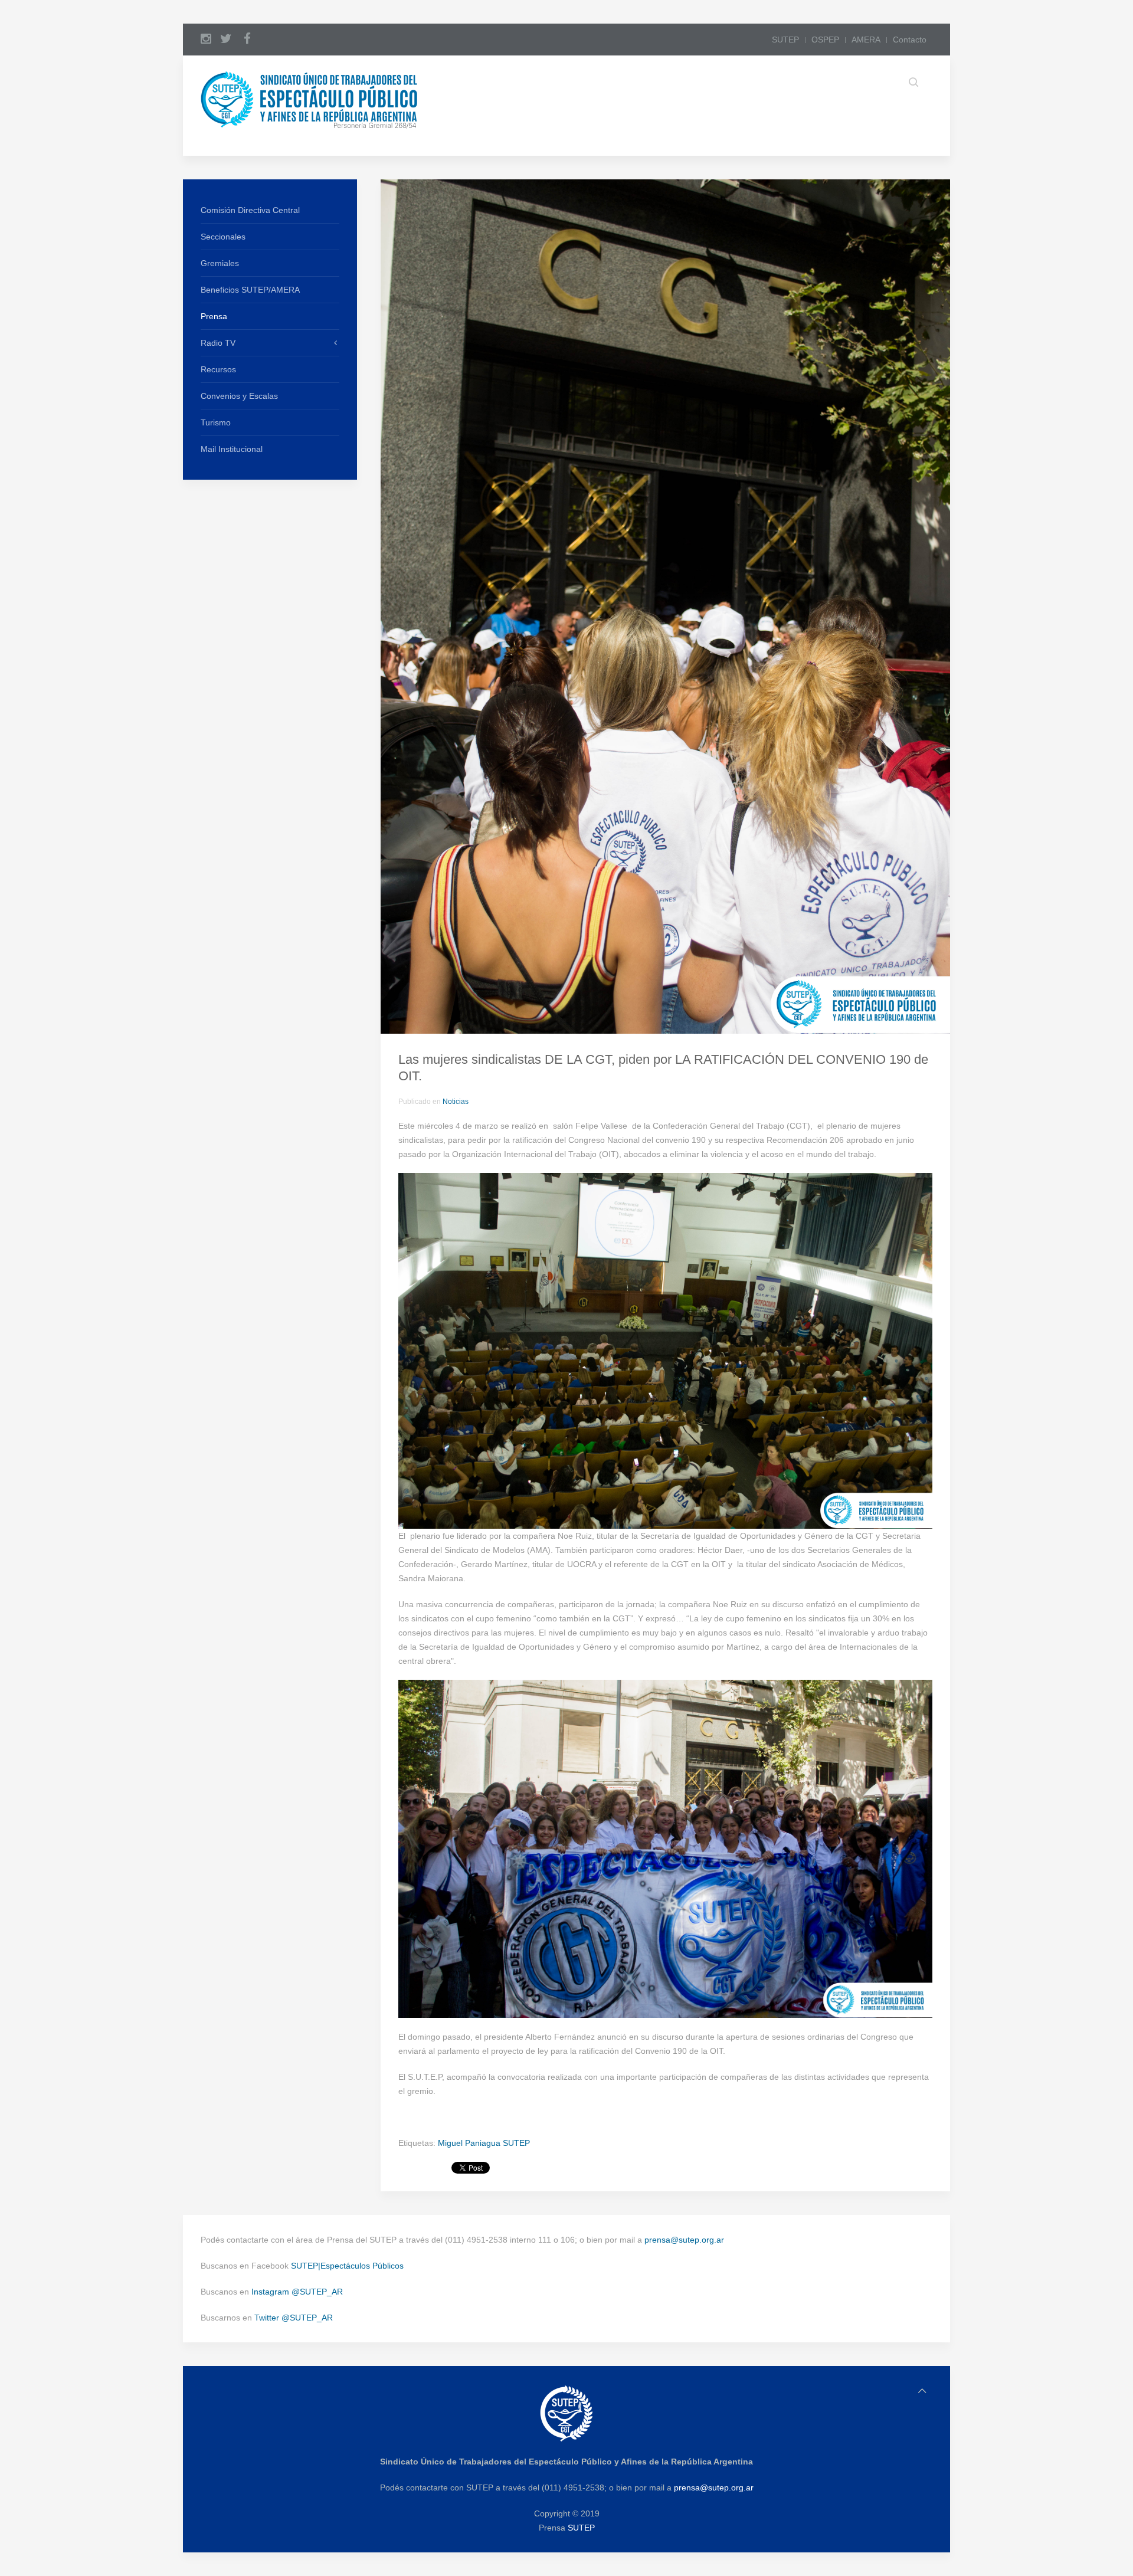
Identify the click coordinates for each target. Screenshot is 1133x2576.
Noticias (456, 1102)
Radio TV (218, 343)
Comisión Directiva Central (250, 210)
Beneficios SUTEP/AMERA (250, 290)
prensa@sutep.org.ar (684, 2240)
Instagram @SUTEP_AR (297, 2292)
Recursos (218, 369)
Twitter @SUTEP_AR (294, 2318)
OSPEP (825, 40)
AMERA (866, 40)
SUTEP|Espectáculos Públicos (347, 2266)
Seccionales (223, 237)
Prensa (214, 316)
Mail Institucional (232, 449)
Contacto (910, 40)
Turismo (216, 422)
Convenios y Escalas (239, 396)
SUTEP (785, 40)
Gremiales (220, 263)
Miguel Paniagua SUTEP (484, 2143)
